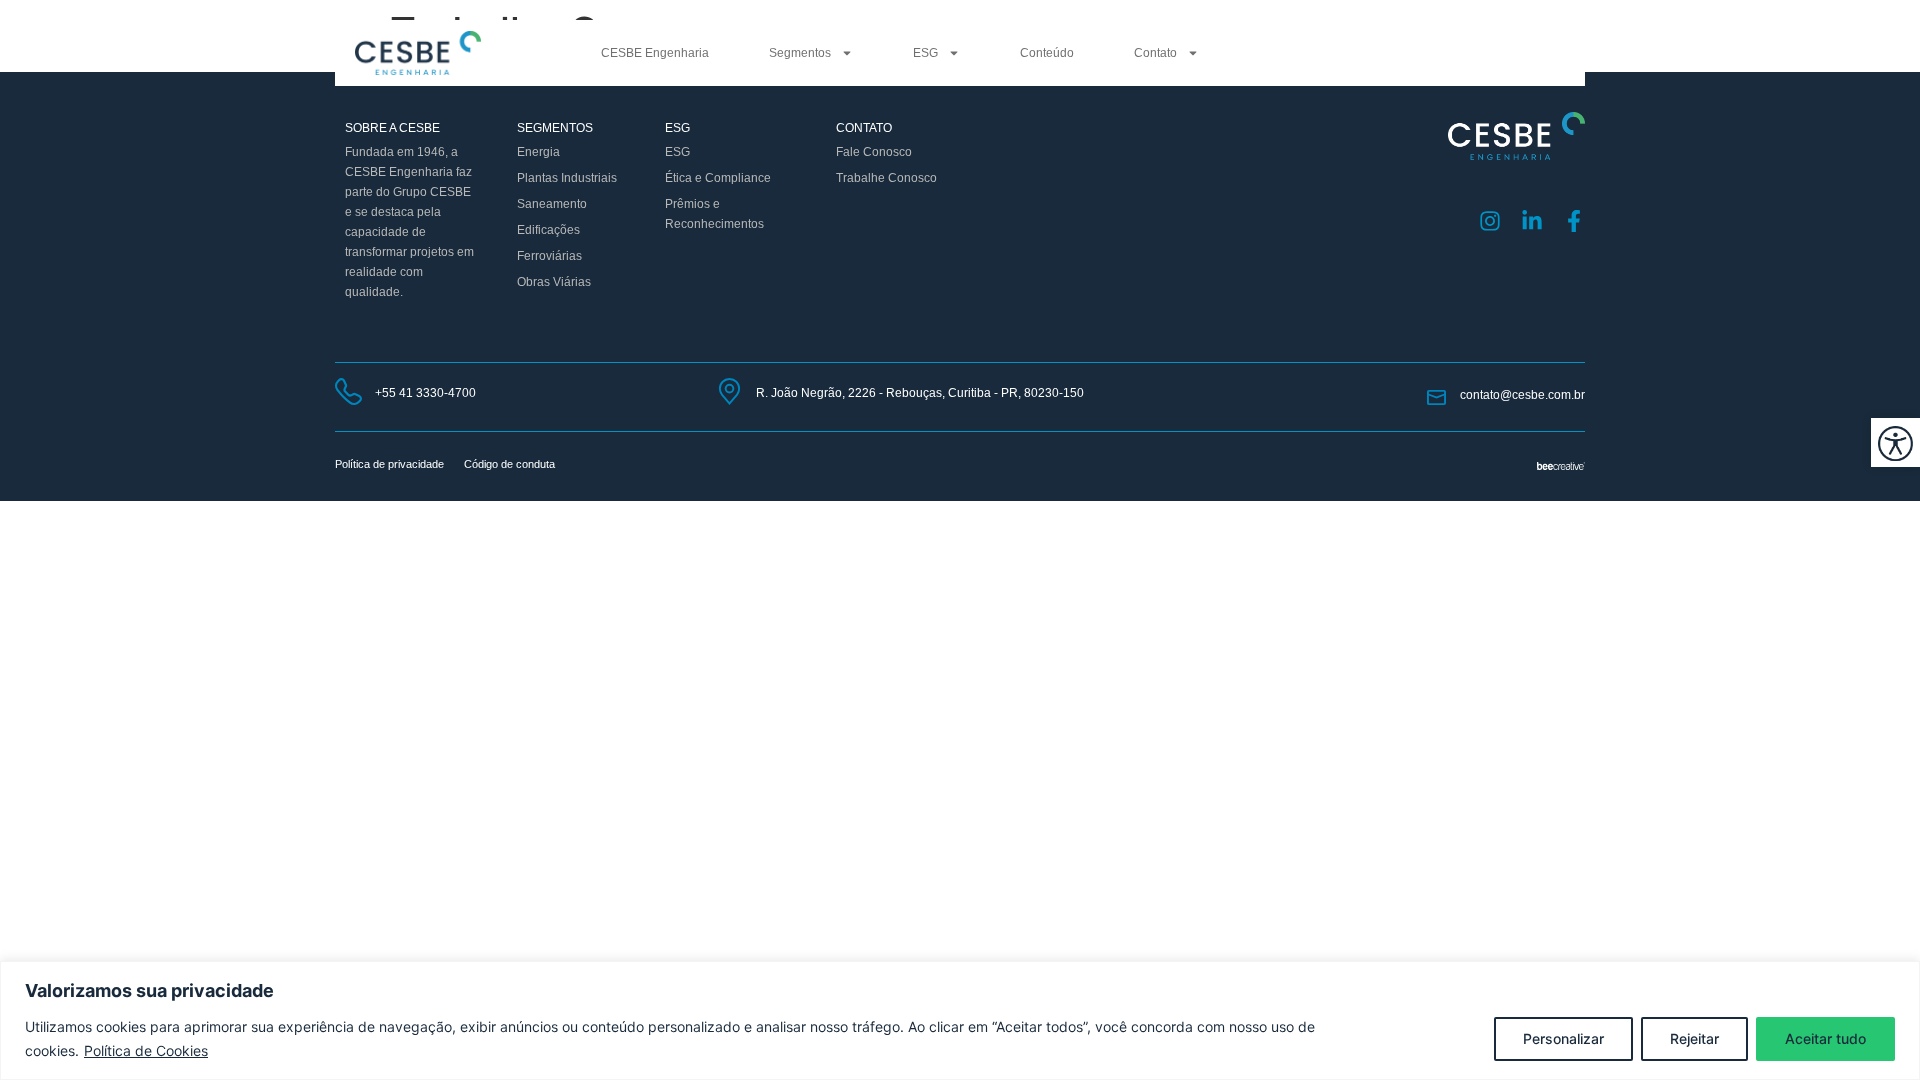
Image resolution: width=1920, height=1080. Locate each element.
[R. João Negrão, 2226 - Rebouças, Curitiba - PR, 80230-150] (729, 391)
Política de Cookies (146, 1050)
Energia (538, 152)
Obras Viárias (554, 282)
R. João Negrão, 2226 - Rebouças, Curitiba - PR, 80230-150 (920, 393)
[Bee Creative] (1561, 464)
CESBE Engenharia (655, 53)
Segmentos (800, 53)
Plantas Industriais (567, 178)
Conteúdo (1047, 53)
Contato (1155, 53)
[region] (960, 1020)
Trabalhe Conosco (886, 178)
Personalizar (1563, 1038)
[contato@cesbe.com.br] (1436, 397)
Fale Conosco (874, 152)
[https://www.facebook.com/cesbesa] (1574, 221)
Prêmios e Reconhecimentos (714, 214)
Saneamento (552, 204)
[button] (1895, 442)
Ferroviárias (549, 256)
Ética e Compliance (718, 178)
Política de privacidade (389, 464)
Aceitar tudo (1825, 1038)
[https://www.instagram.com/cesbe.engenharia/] (1490, 221)
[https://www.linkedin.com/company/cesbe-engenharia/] (1532, 221)
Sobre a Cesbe (392, 128)
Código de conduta (509, 464)
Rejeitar (1694, 1038)
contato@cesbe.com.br (1522, 395)
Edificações (548, 230)
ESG (925, 53)
